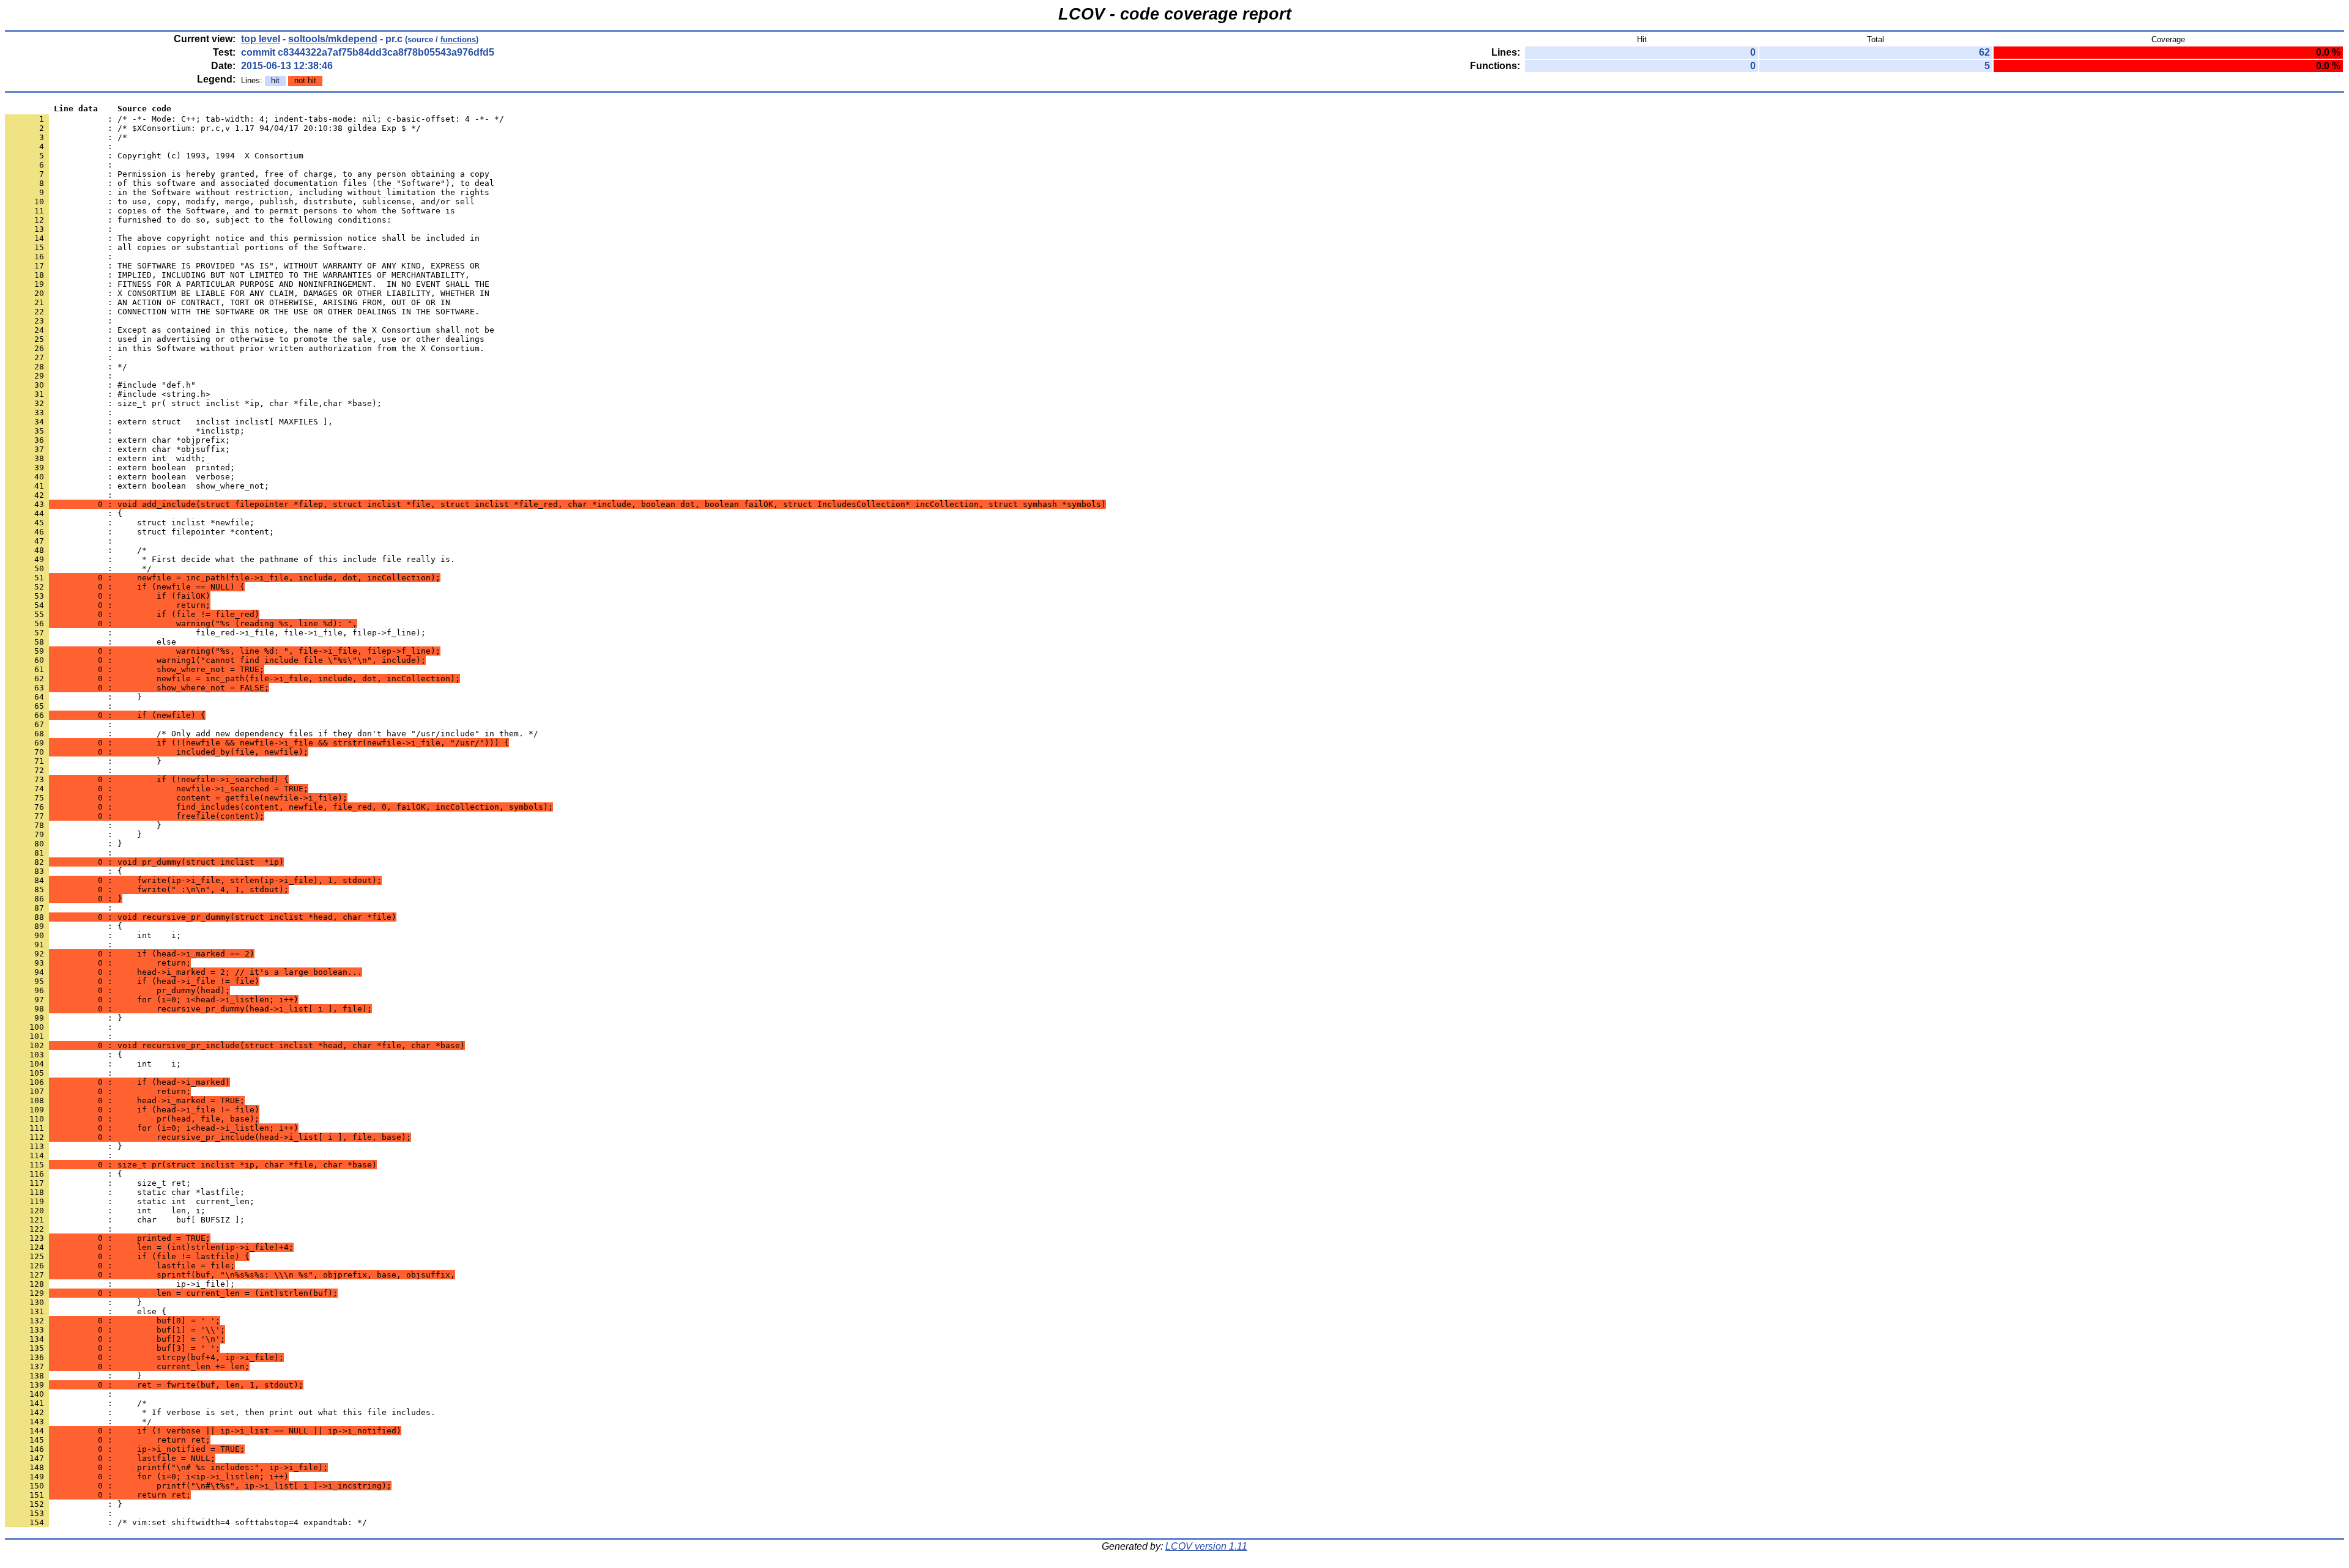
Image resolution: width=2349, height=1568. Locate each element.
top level (261, 39)
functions (458, 39)
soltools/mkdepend (333, 39)
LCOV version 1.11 (1206, 1546)
